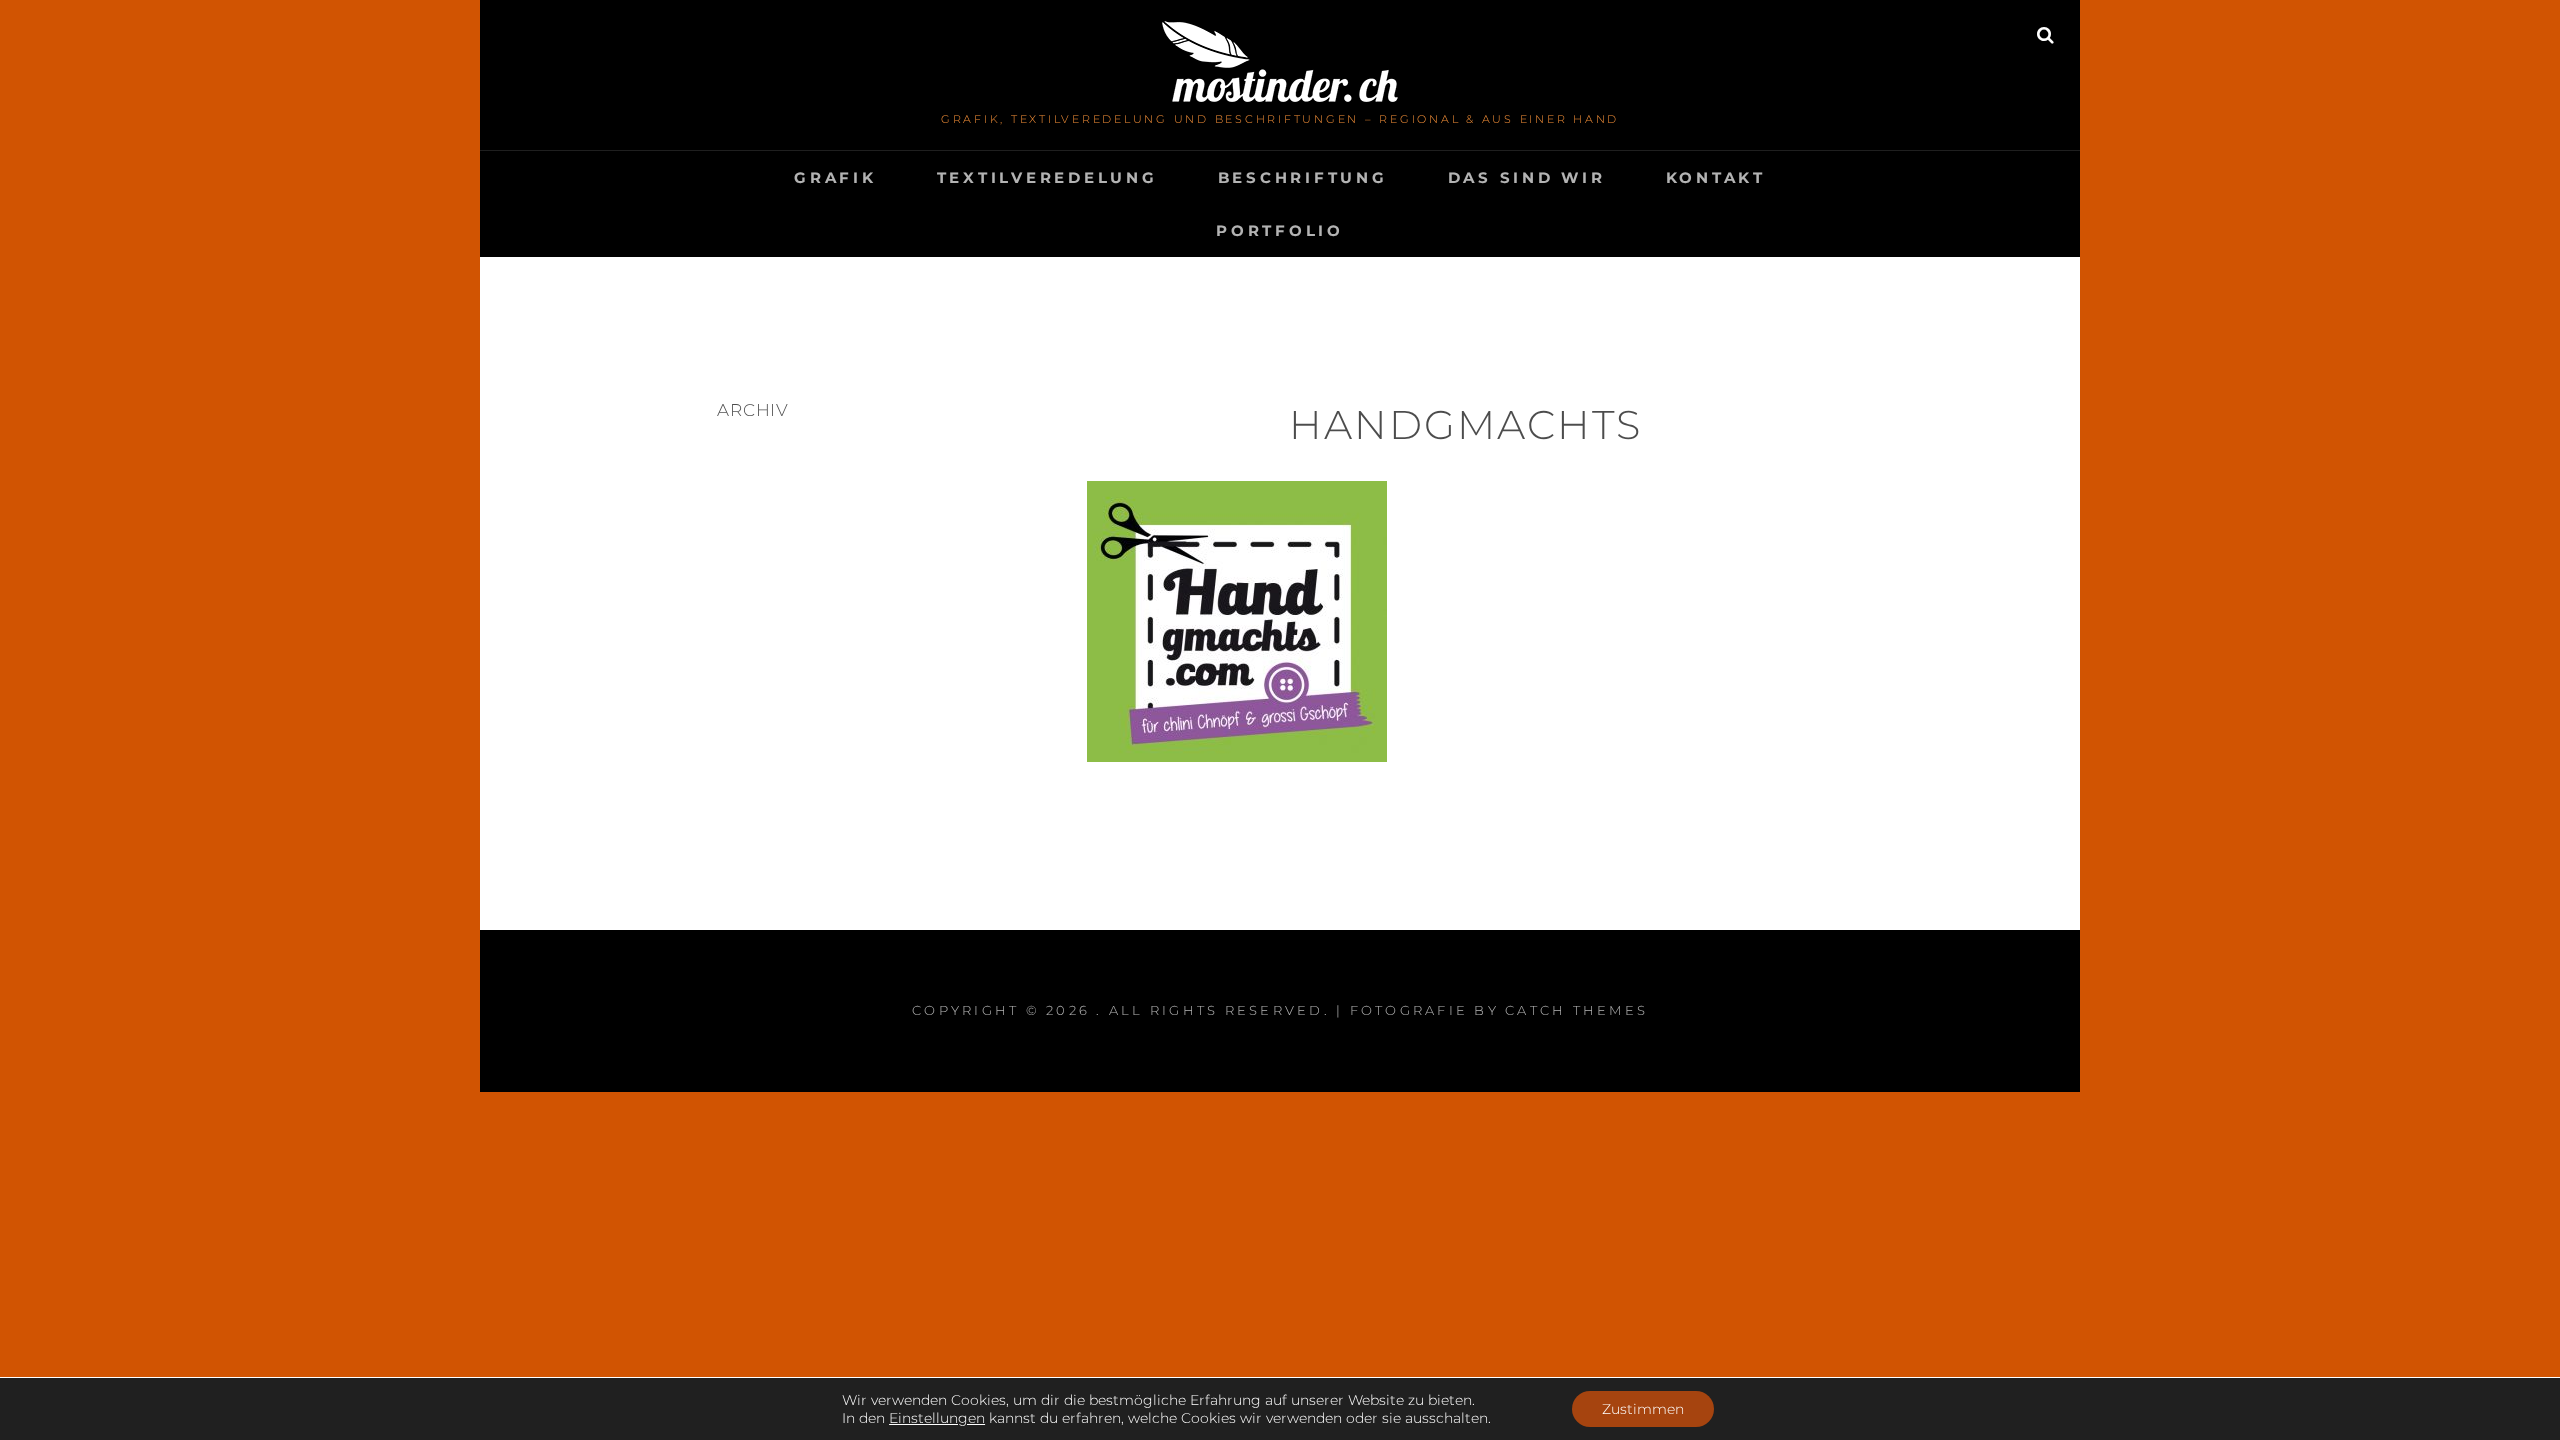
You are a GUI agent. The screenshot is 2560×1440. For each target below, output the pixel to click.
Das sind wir (1527, 177)
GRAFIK (835, 177)
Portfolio (1280, 230)
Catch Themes (1576, 1010)
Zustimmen (1643, 1409)
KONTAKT (1716, 177)
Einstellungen (937, 1418)
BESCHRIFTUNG (1303, 177)
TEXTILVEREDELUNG (1047, 177)
